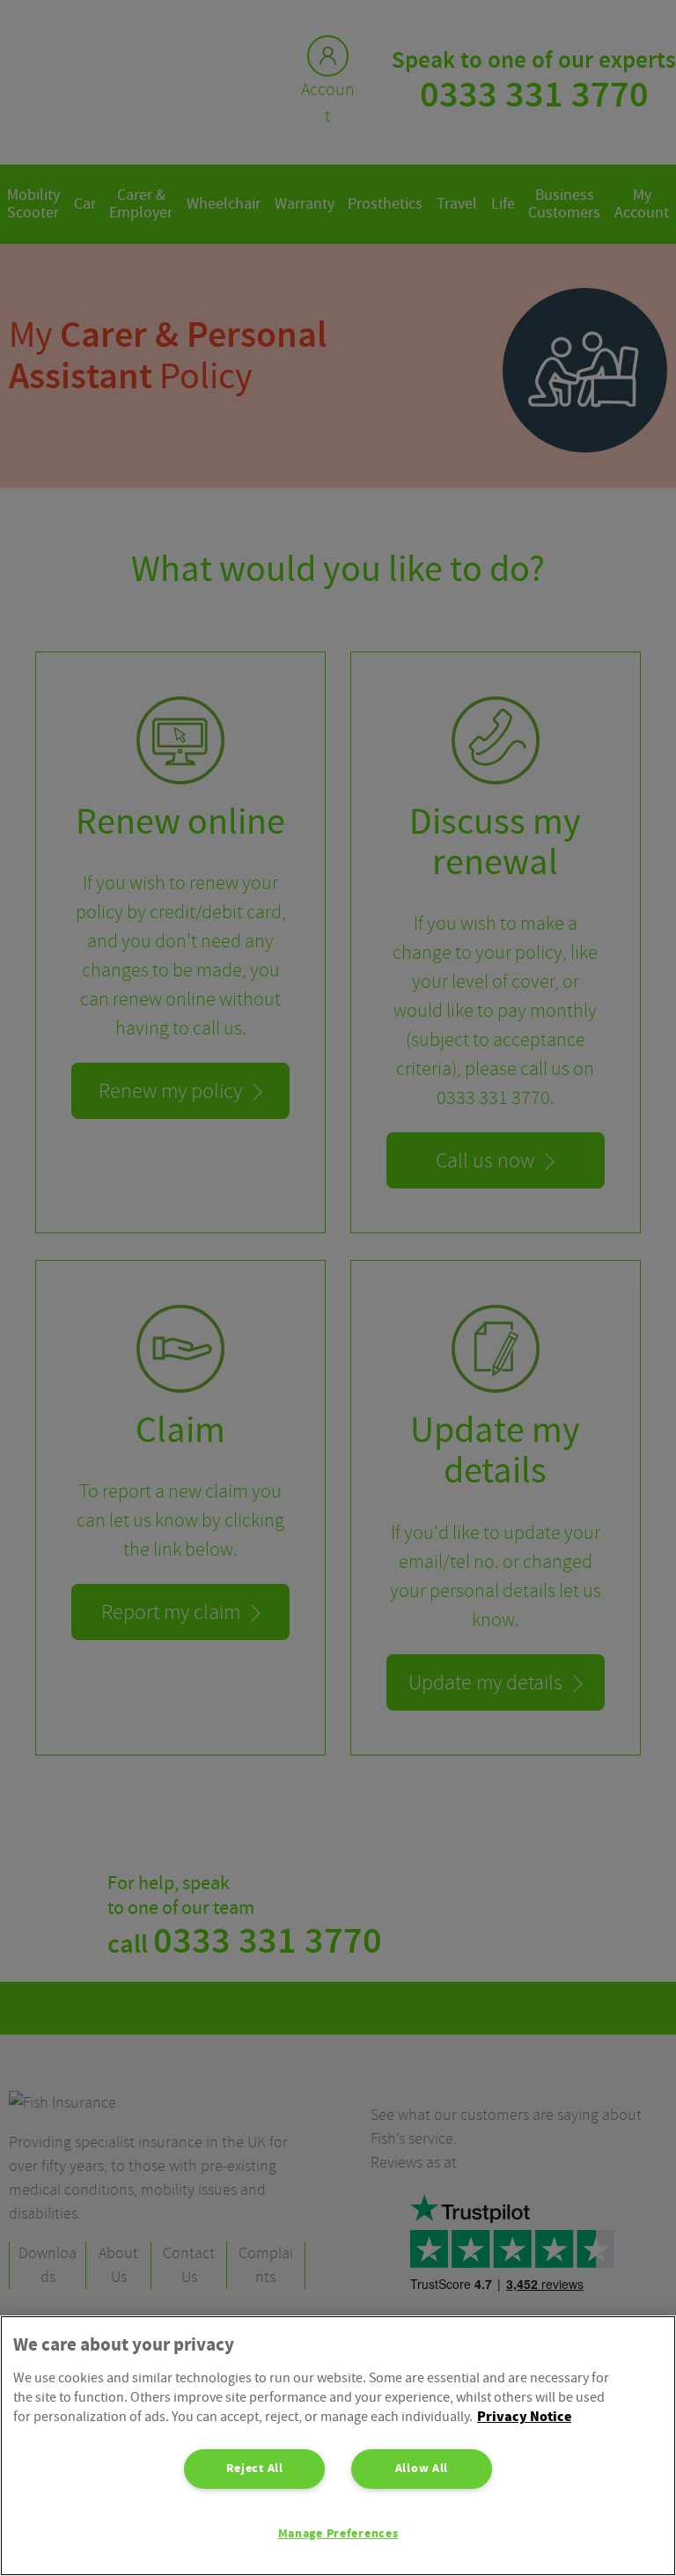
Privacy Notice (524, 2417)
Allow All (422, 2469)
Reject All (255, 2469)
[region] (338, 2446)
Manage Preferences (338, 2534)
